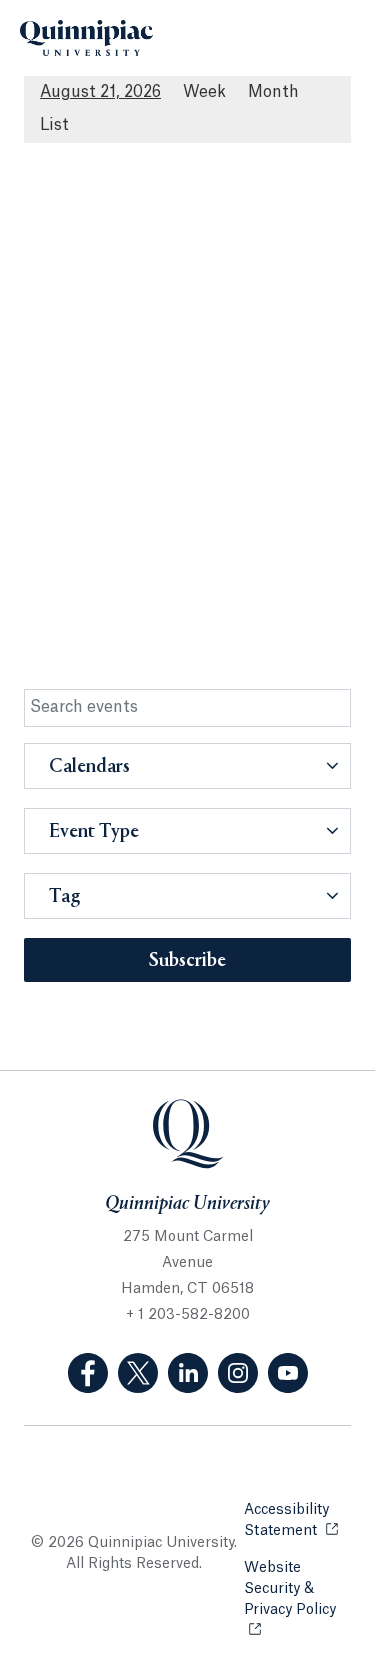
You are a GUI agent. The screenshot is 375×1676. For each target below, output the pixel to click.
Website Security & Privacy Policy (297, 1589)
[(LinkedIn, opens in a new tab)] (188, 1373)
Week (204, 92)
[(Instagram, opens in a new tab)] (238, 1373)
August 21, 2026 (100, 92)
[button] (187, 766)
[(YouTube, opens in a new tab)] (288, 1373)
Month (273, 92)
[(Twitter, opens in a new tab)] (138, 1373)
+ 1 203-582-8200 (188, 1315)
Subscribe (187, 961)
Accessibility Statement (297, 1520)
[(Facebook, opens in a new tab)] (88, 1373)
